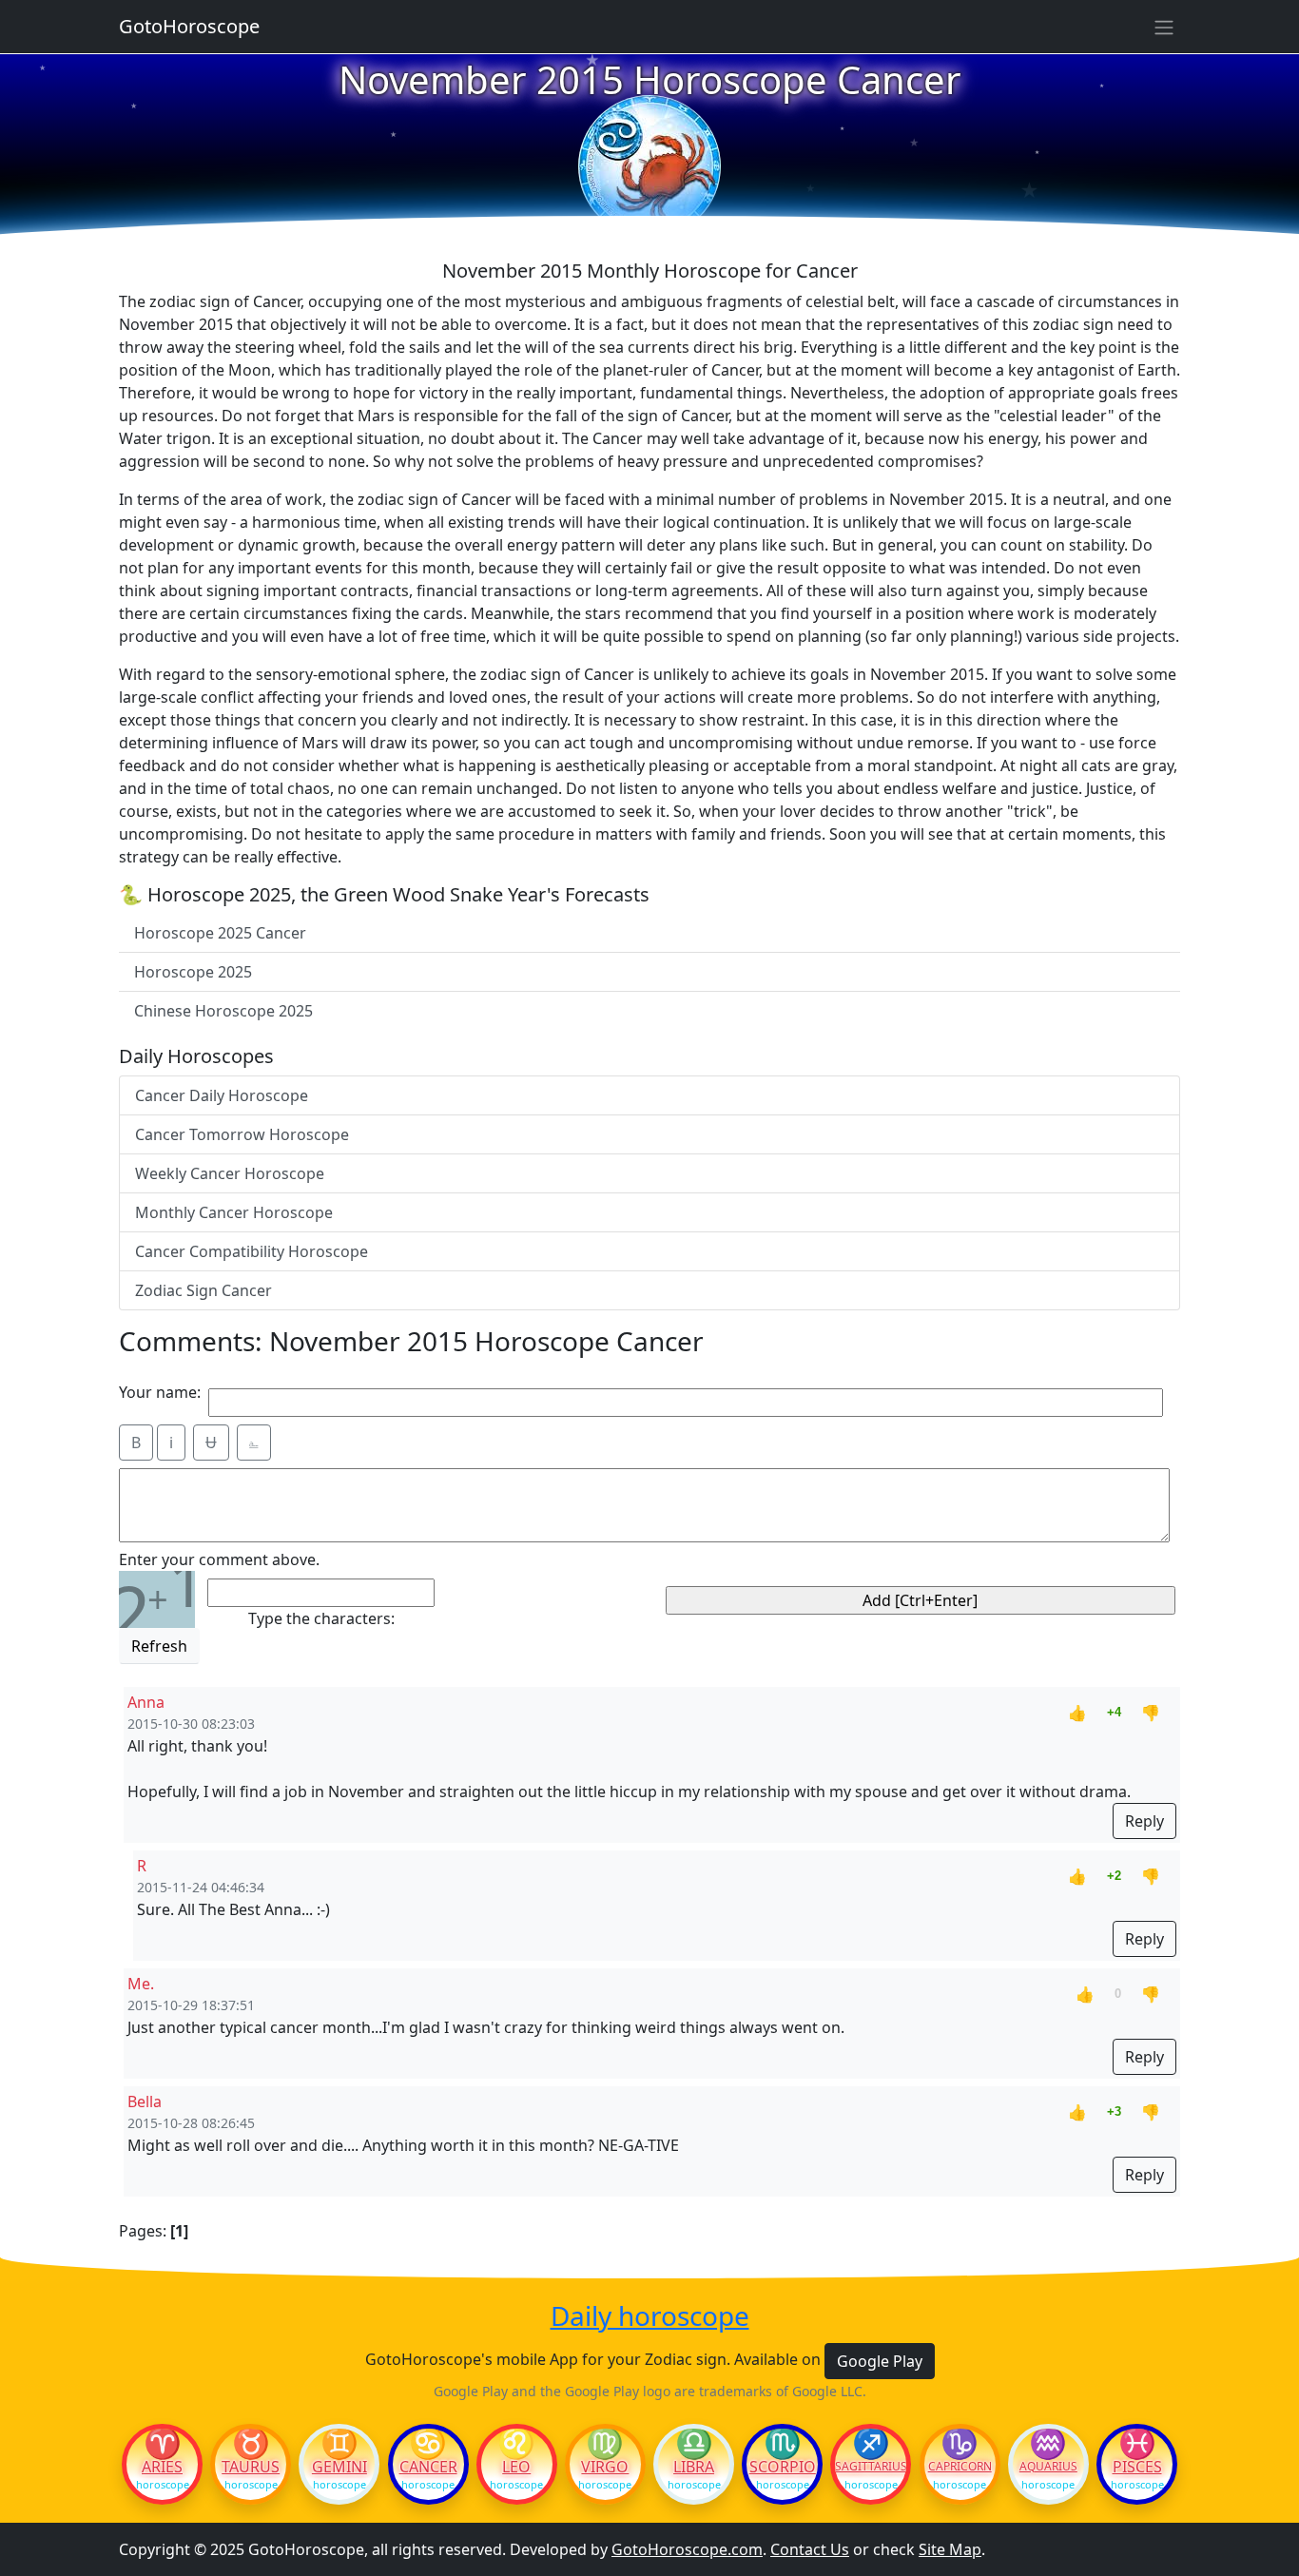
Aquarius (1048, 2467)
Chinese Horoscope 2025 (223, 1011)
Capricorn (960, 2467)
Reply (1144, 1821)
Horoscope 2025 (193, 972)
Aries (162, 2467)
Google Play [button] (880, 2361)
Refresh (159, 1646)
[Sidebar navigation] (1164, 27)
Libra (694, 2467)
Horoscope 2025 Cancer (220, 933)
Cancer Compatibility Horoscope (252, 1251)
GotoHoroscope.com (687, 2549)
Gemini (339, 2467)
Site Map (950, 2549)
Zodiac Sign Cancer (204, 1290)
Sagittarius (871, 2467)
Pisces (1137, 2467)
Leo (516, 2467)
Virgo (605, 2467)
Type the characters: (321, 1618)
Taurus (251, 2467)
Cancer (428, 2467)
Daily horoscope (650, 2316)
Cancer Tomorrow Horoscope (242, 1134)
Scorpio (783, 2467)
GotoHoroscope (189, 26)
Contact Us (810, 2549)
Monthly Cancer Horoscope (234, 1212)
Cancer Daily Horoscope (222, 1095)
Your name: (160, 1392)
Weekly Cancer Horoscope (230, 1173)
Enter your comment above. (219, 1559)
